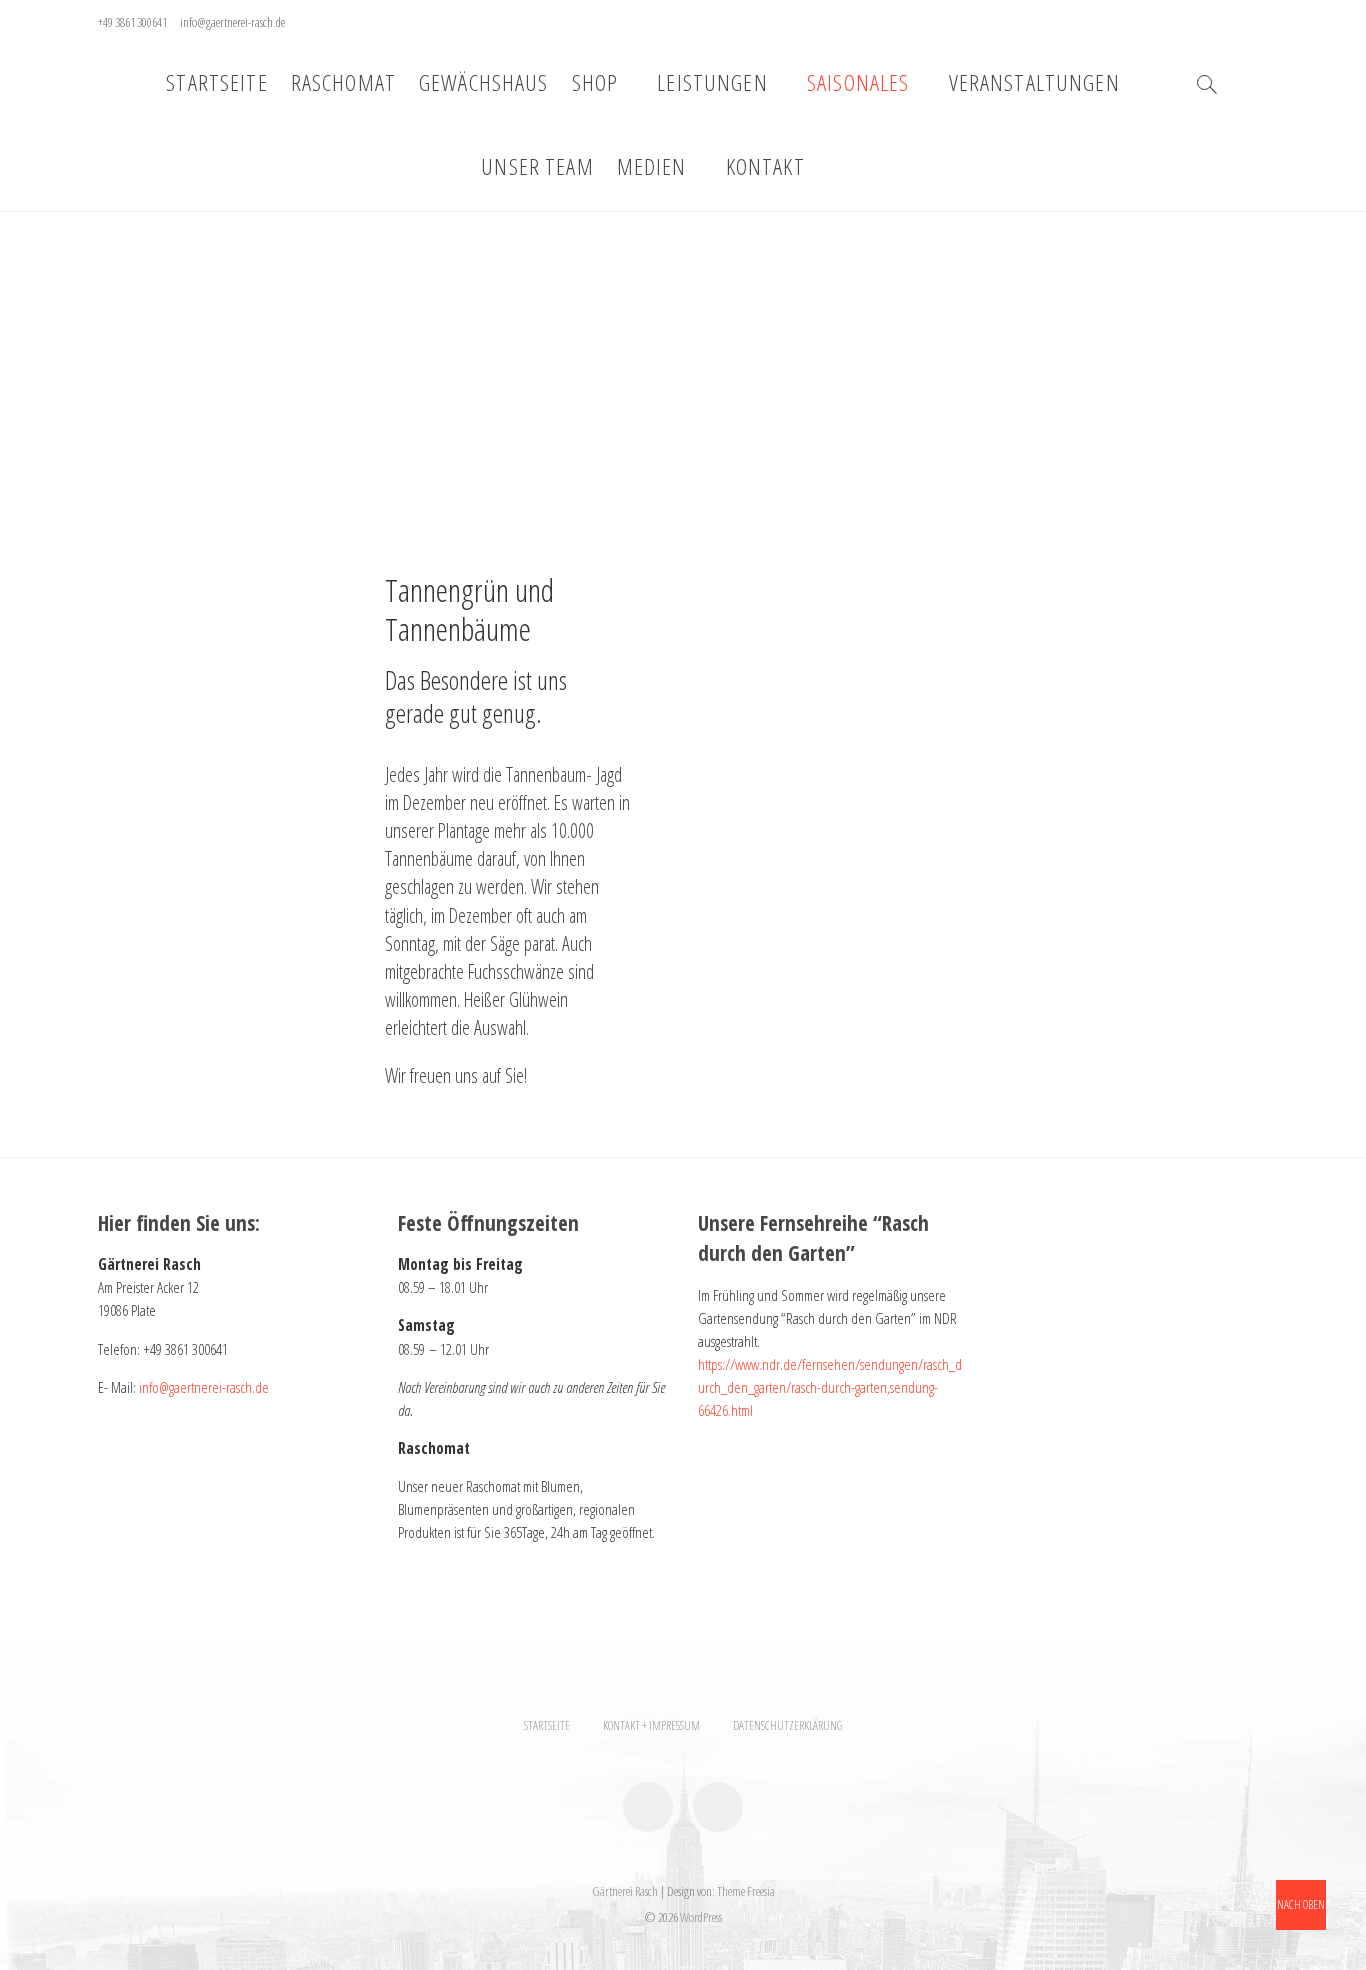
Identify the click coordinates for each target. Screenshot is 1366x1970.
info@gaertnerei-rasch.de (232, 22)
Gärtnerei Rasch (625, 1891)
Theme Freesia (746, 1891)
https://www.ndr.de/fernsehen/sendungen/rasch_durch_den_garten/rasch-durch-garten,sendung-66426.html (830, 1387)
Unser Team (537, 166)
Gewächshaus (484, 82)
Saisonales (858, 82)
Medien (652, 166)
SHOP (595, 82)
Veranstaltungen (1034, 82)
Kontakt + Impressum (651, 1725)
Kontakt (765, 166)
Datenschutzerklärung (787, 1725)
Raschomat (343, 82)
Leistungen (712, 82)
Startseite (216, 82)
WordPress (701, 1917)
